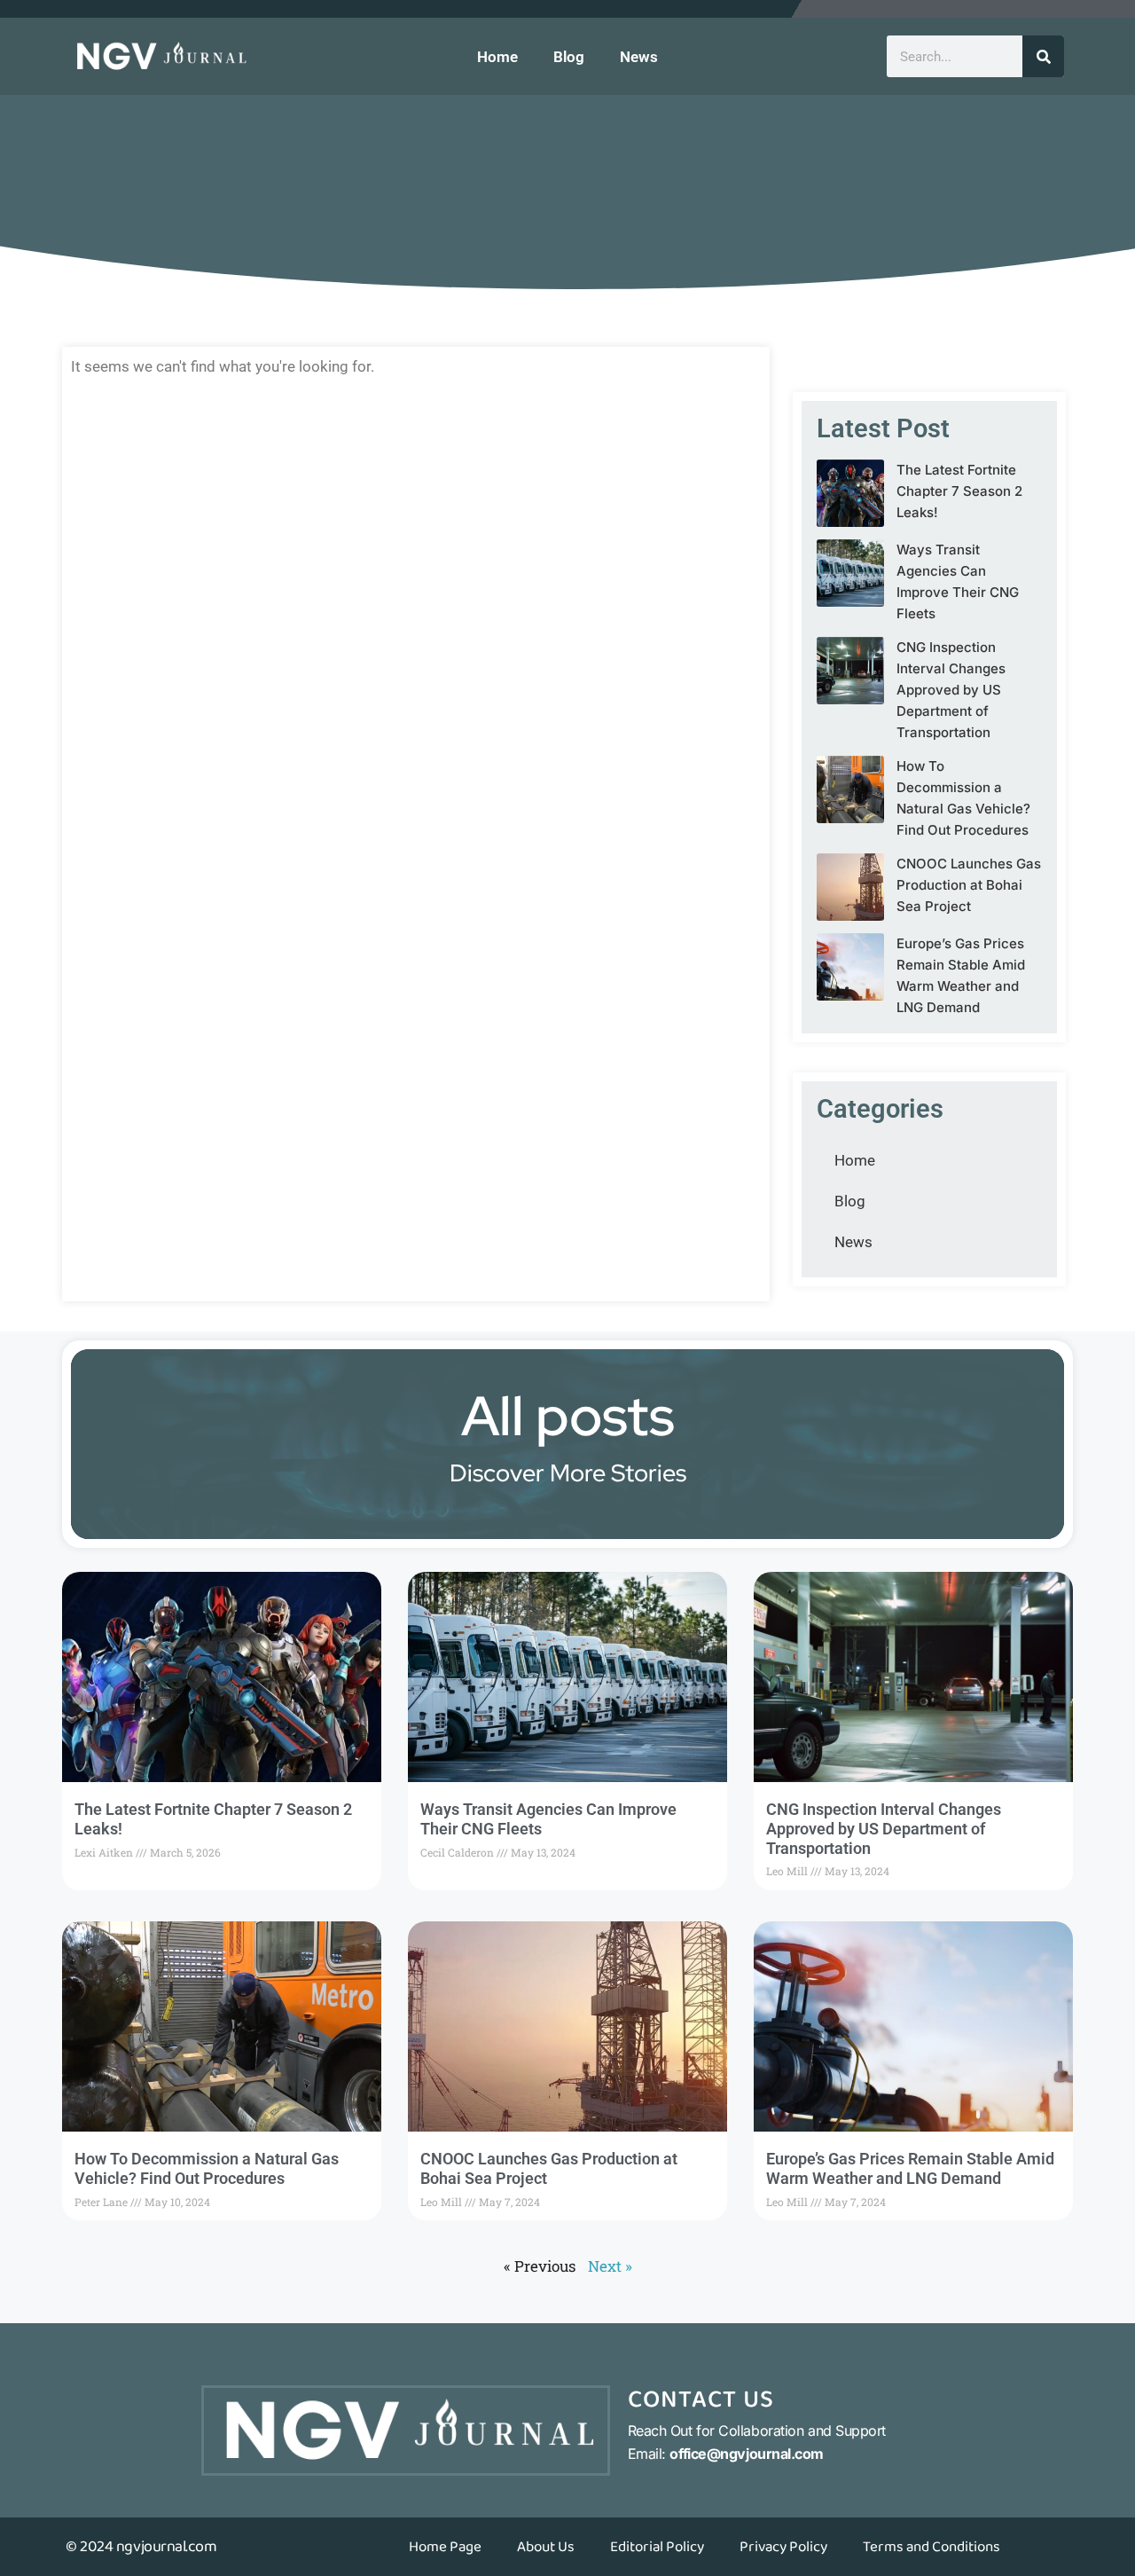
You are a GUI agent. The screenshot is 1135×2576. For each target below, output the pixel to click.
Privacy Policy (783, 2547)
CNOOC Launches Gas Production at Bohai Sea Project (969, 885)
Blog (569, 57)
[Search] (1043, 56)
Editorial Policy (657, 2547)
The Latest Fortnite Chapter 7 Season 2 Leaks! (959, 491)
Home (497, 57)
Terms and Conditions (931, 2547)
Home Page (445, 2547)
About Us (546, 2547)
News (639, 57)
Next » (610, 2266)
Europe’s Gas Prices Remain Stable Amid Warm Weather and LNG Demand (910, 2168)
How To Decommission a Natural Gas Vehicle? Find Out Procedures (207, 2168)
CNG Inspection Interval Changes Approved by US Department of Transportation (951, 690)
